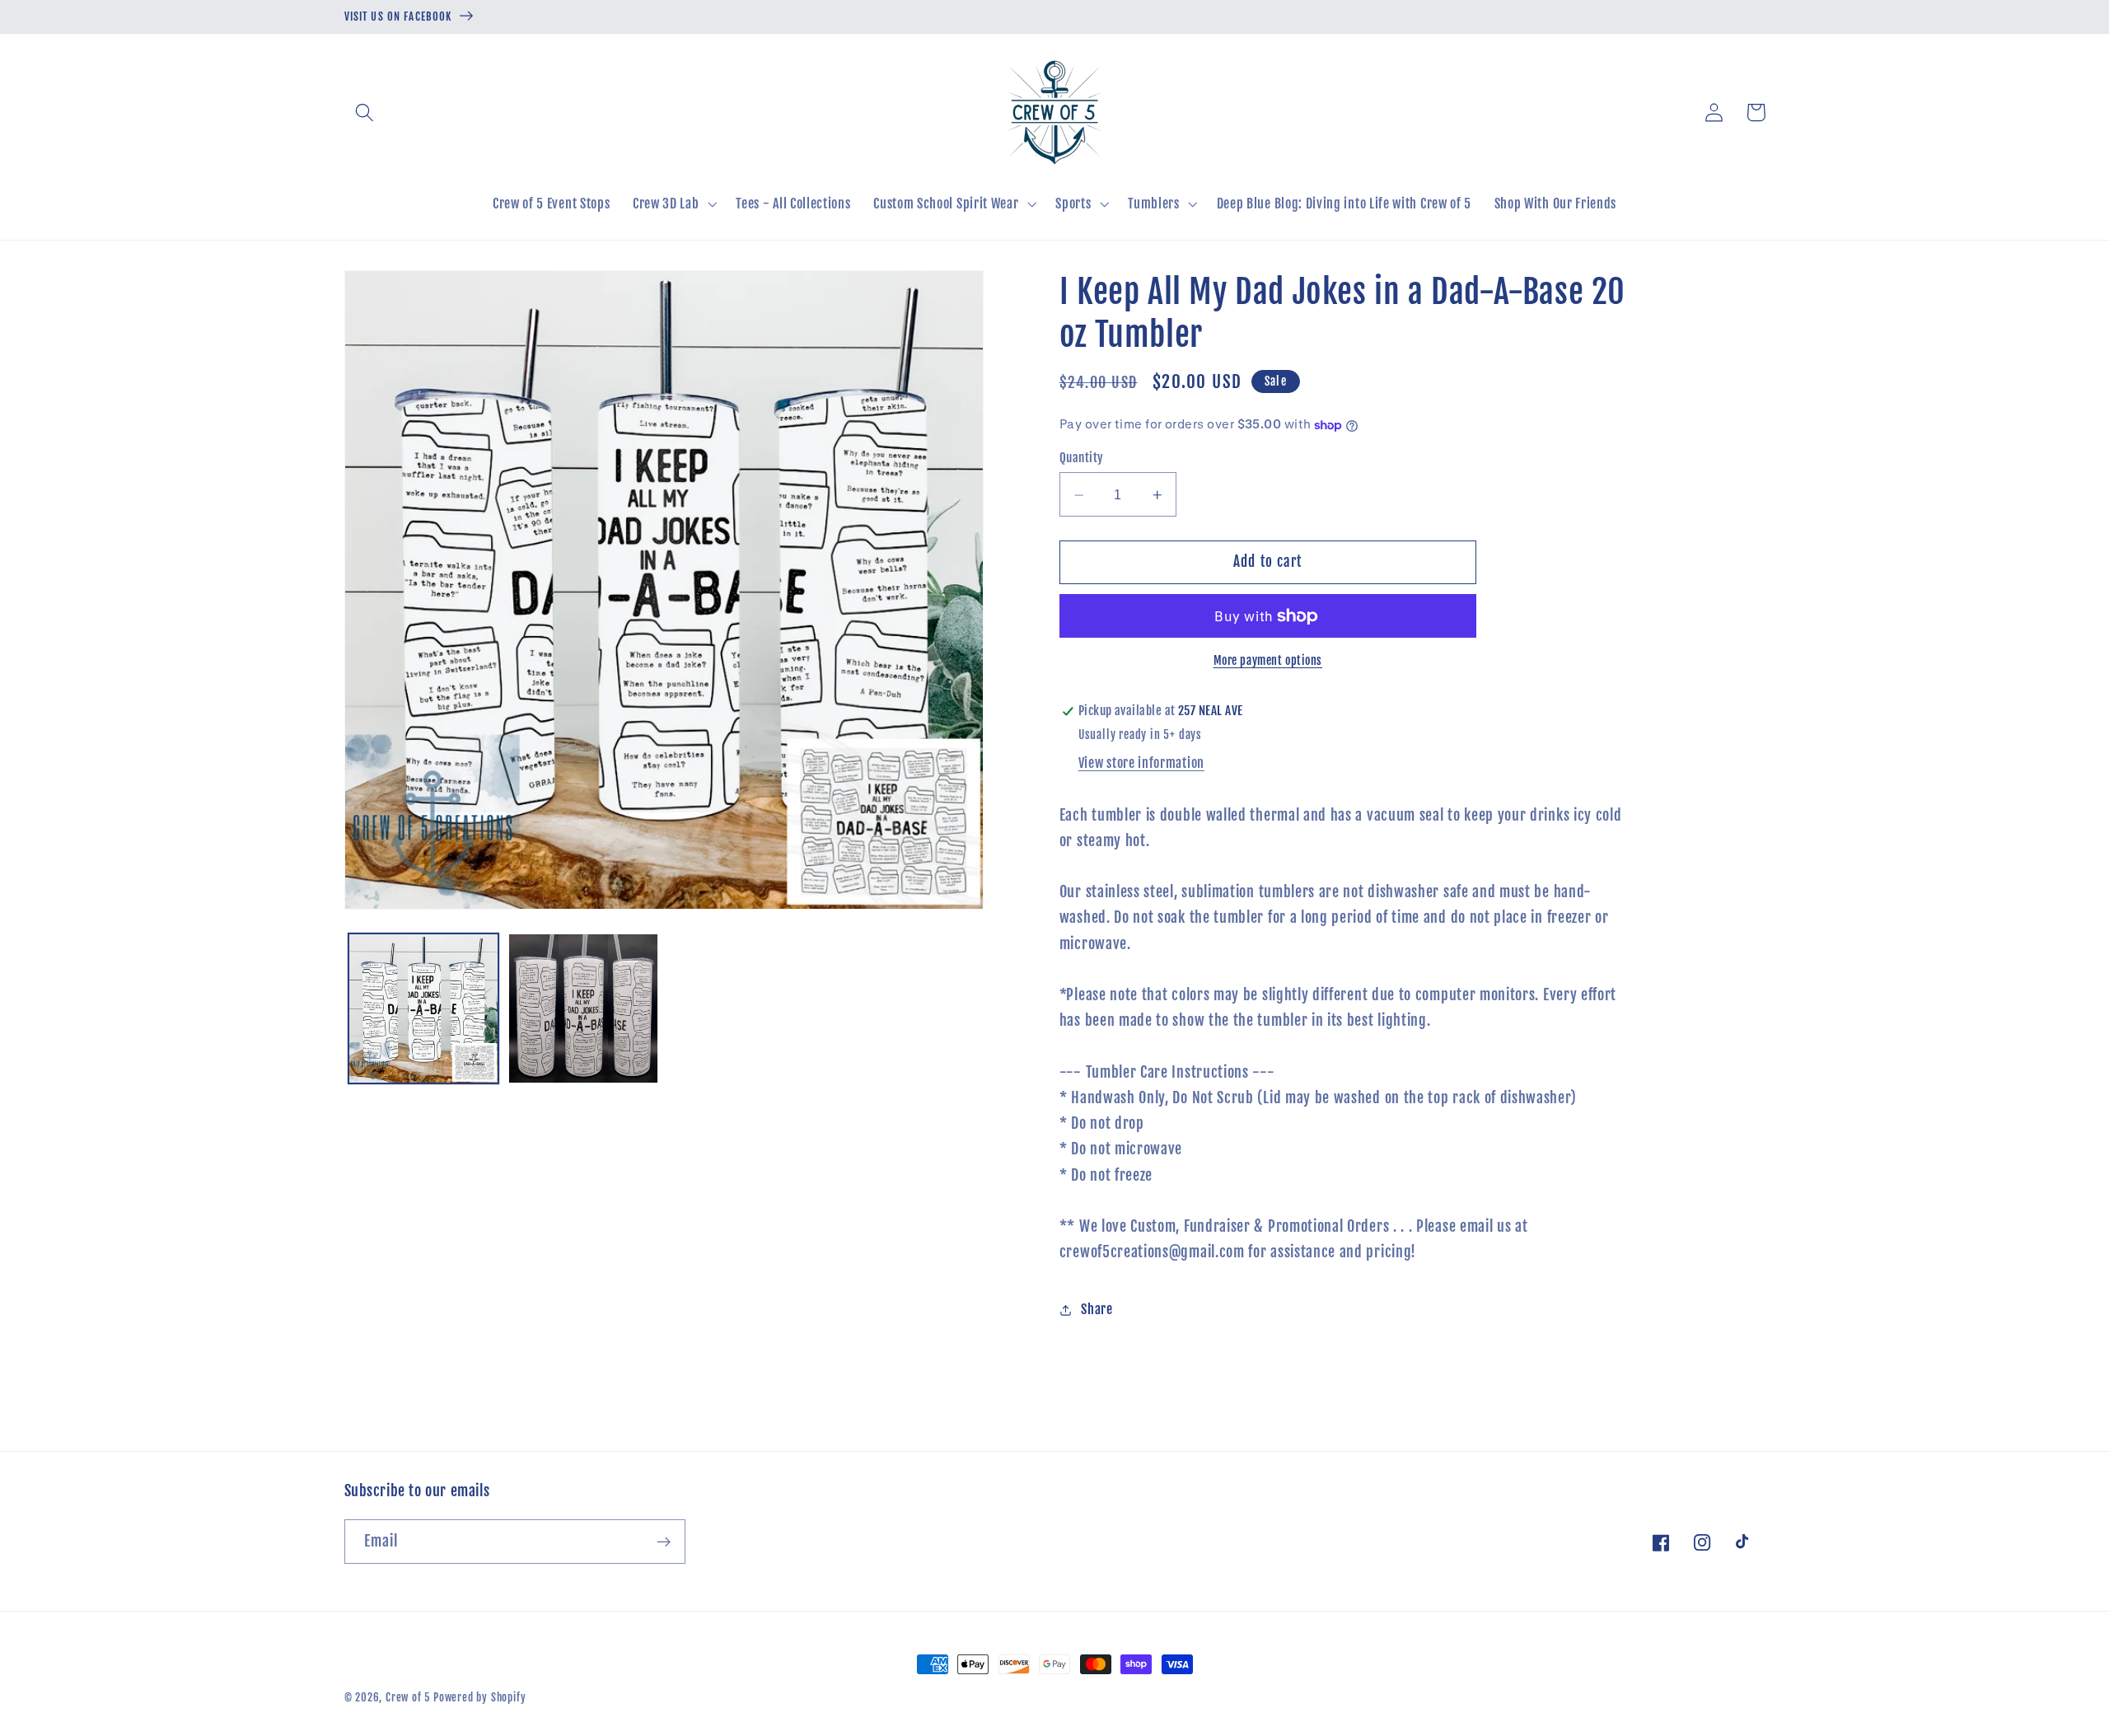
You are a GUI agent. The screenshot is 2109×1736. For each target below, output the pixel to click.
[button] (365, 112)
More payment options (1268, 661)
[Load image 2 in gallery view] (583, 1008)
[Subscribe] (664, 1542)
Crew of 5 (408, 1697)
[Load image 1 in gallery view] (423, 1008)
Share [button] (1097, 1309)
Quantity (1082, 459)
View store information (1141, 763)
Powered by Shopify (480, 1697)
